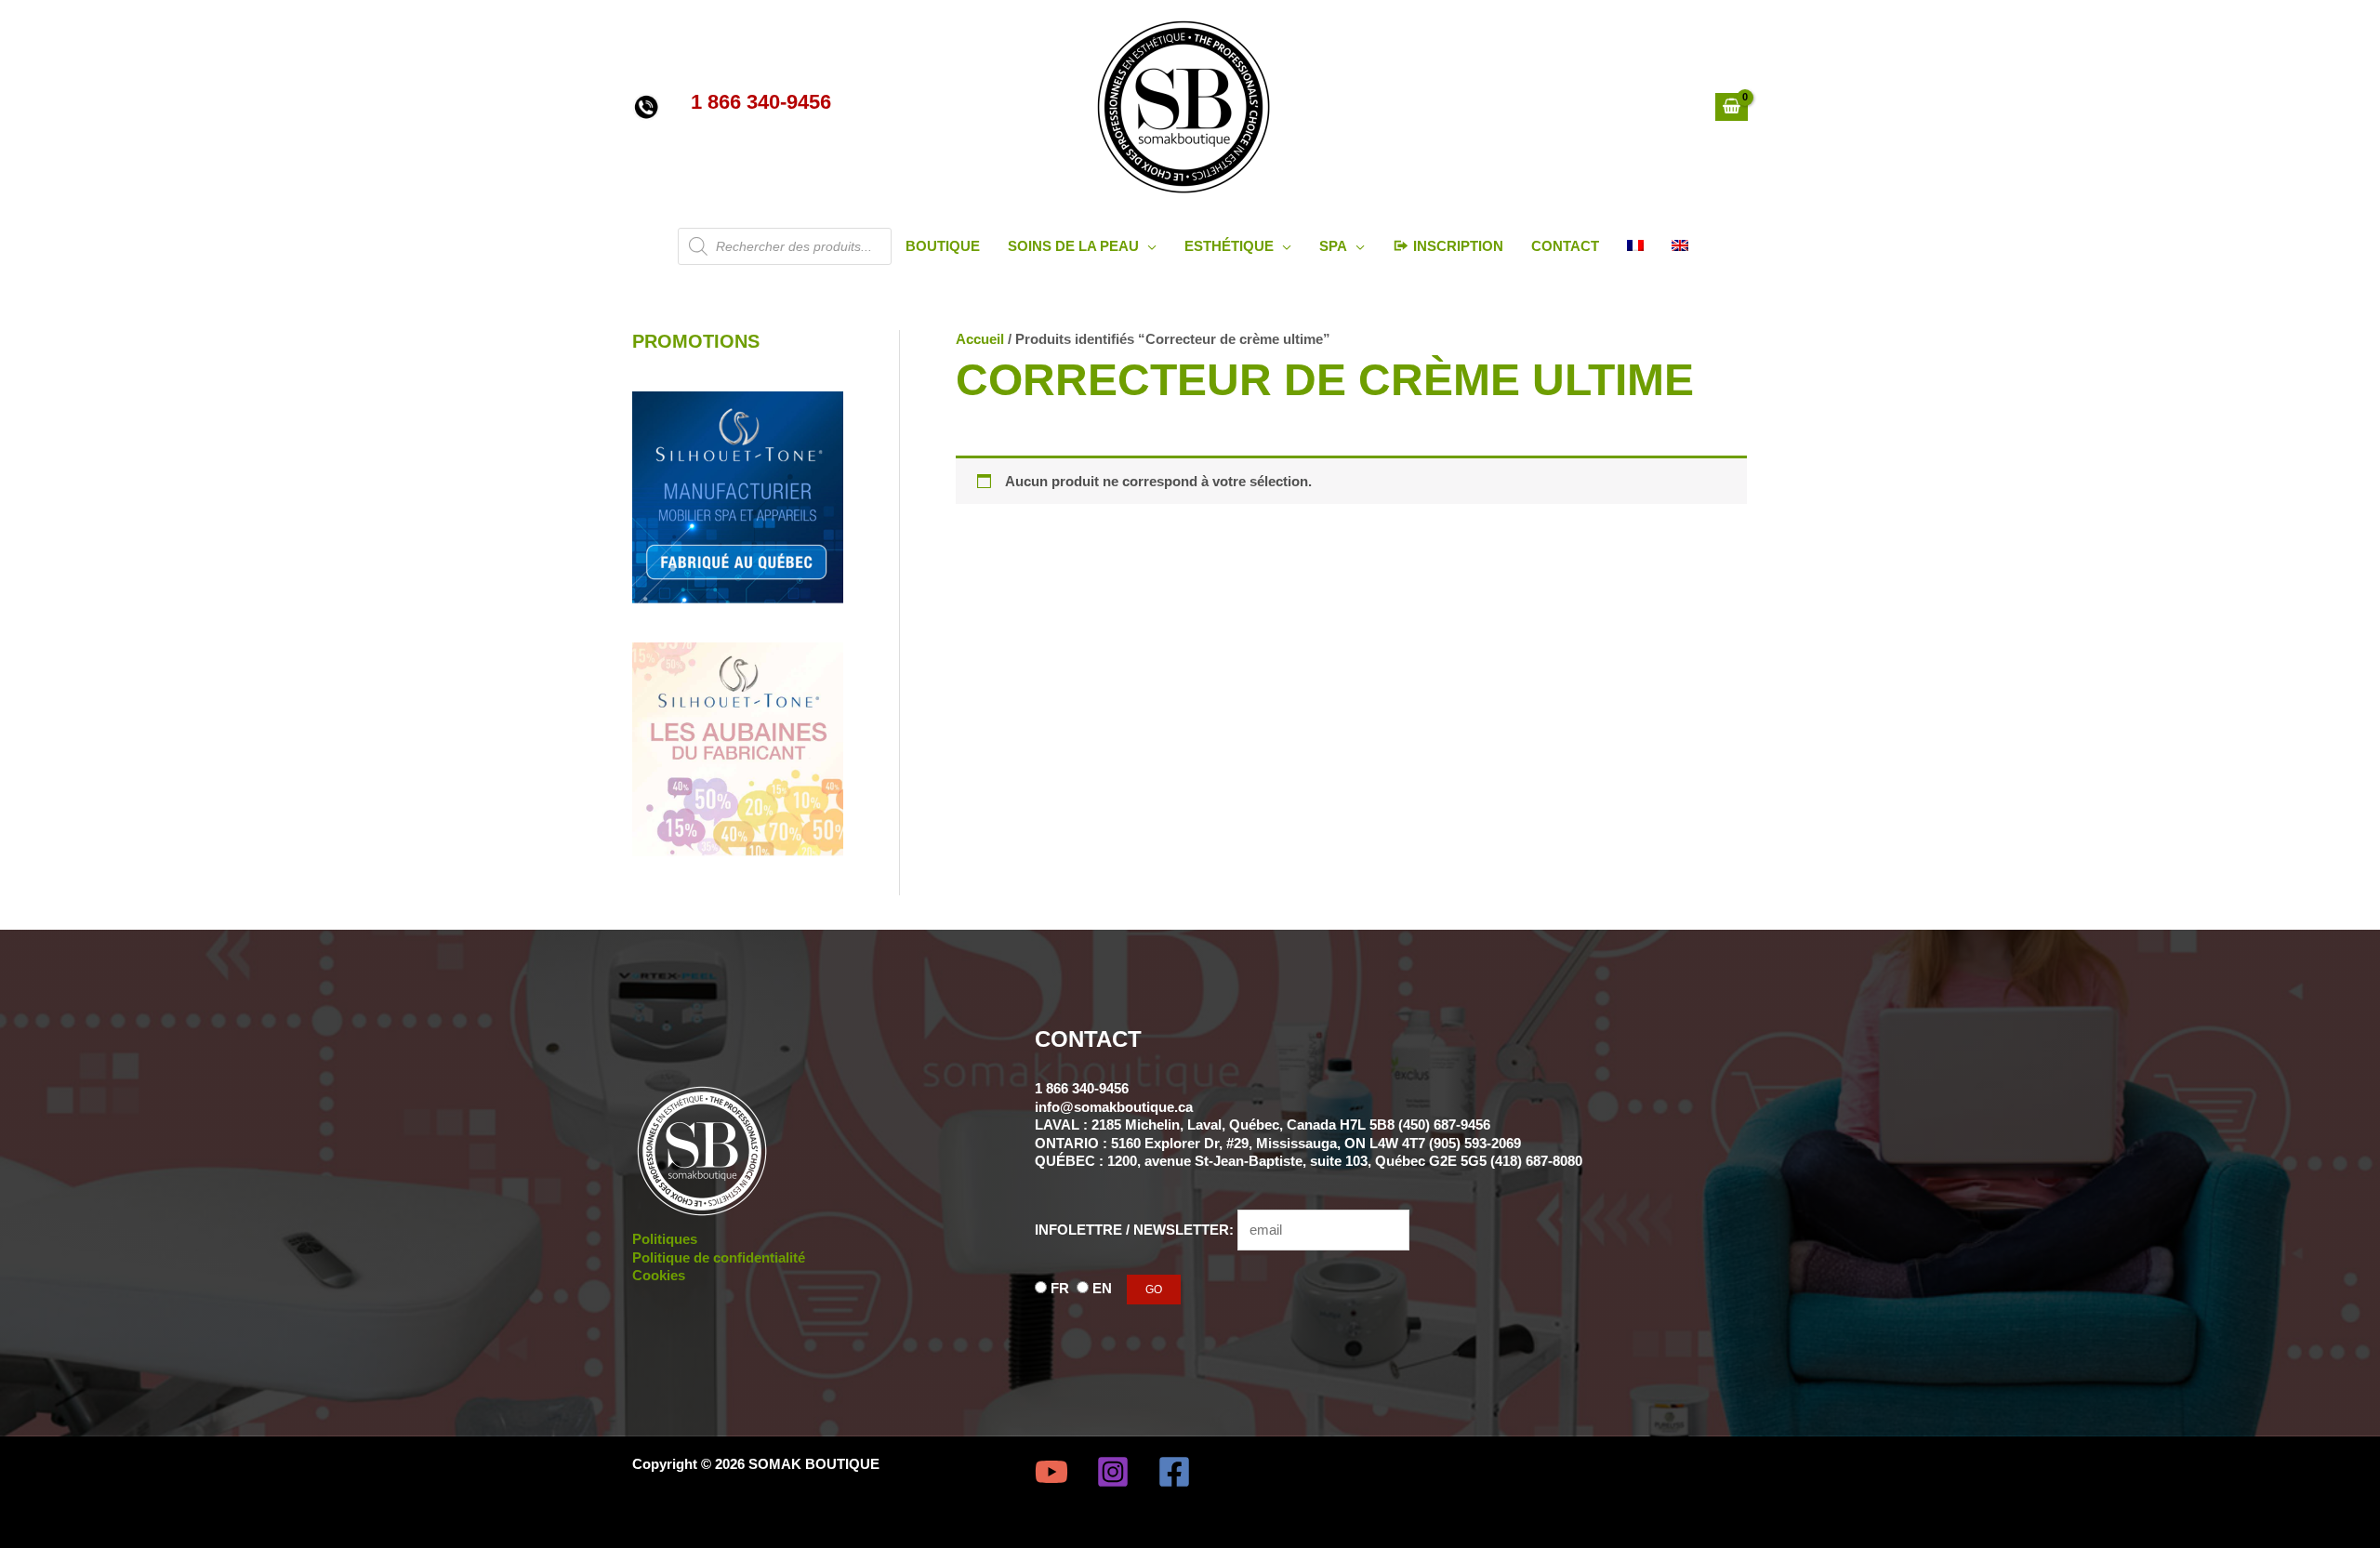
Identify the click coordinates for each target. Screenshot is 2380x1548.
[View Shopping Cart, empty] (1732, 107)
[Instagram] (1113, 1472)
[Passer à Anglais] (1680, 246)
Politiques (665, 1239)
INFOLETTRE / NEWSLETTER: (1136, 1230)
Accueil (980, 339)
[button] (1148, 246)
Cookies (659, 1275)
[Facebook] (1174, 1472)
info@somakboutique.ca (1114, 1107)
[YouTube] (1051, 1472)
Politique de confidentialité (719, 1257)
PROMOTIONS (696, 341)
